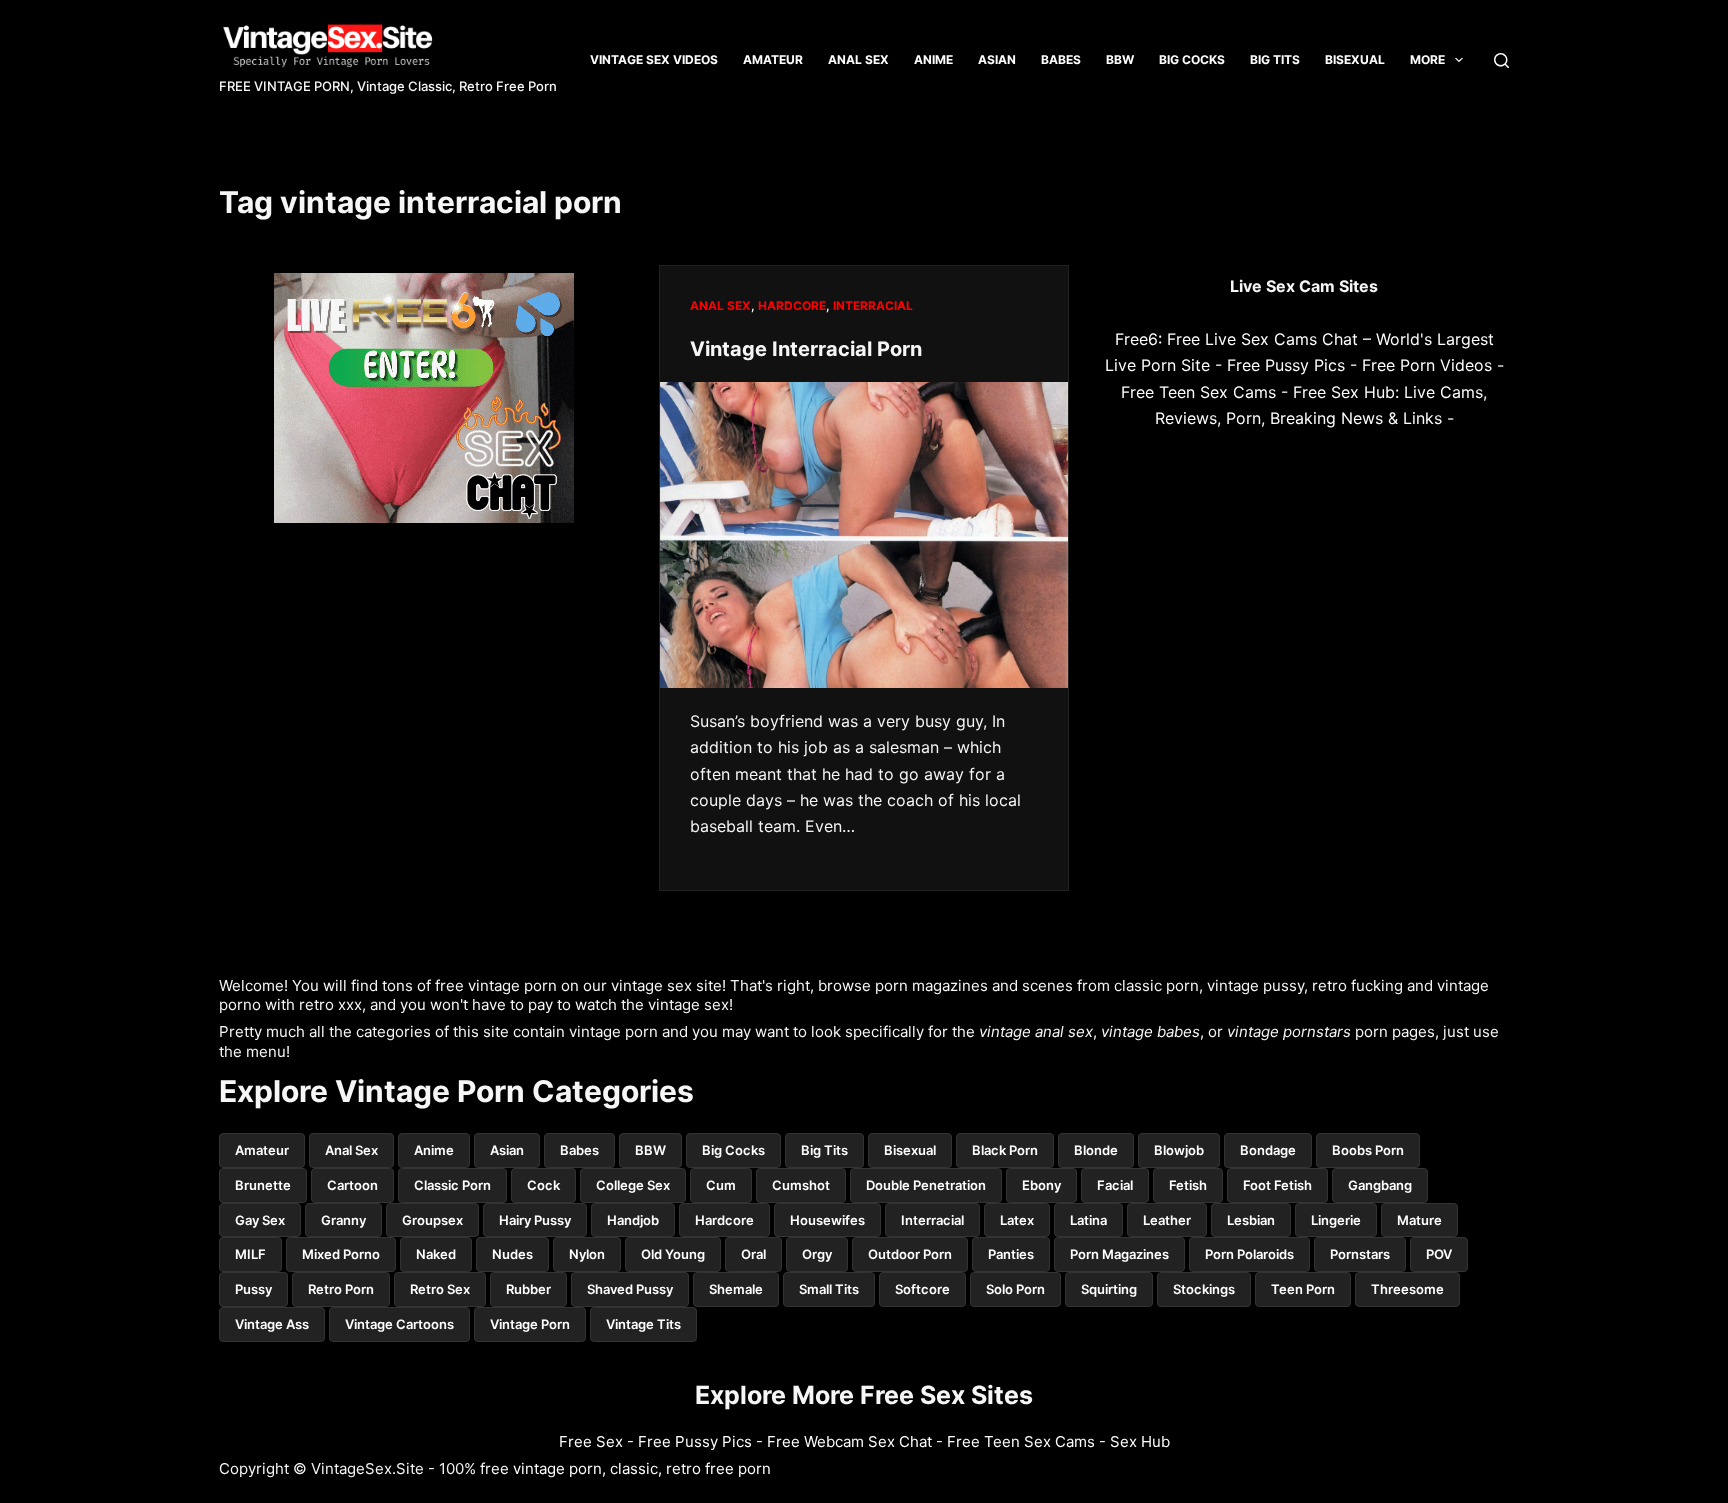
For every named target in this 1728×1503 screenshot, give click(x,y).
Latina (1088, 1220)
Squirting (1109, 1289)
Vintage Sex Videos (654, 59)
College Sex (633, 1185)
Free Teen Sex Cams (1198, 392)
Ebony (1041, 1185)
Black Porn (1005, 1150)
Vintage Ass (272, 1324)
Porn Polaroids (1249, 1254)
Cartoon (352, 1185)
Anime (933, 59)
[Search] (1501, 60)
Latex (1017, 1220)
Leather (1167, 1220)
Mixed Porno (341, 1254)
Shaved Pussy (630, 1289)
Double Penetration (926, 1185)
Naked (436, 1254)
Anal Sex (858, 59)
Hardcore (792, 305)
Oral (753, 1254)
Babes (1061, 59)
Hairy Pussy (535, 1220)
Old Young (673, 1254)
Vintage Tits (643, 1324)
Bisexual (1355, 59)
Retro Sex (440, 1289)
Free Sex (591, 1441)
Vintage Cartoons (399, 1324)
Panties (1011, 1254)
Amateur (773, 59)
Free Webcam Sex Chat (849, 1441)
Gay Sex (260, 1220)
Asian (997, 59)
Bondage (1268, 1150)
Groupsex (432, 1220)
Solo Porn (1015, 1289)
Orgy (817, 1254)
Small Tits (829, 1289)
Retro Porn (341, 1289)
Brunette (263, 1185)
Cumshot (801, 1185)
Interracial (932, 1220)
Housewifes (827, 1220)
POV (1439, 1254)
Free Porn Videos (1427, 365)
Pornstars (1360, 1254)
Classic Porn (452, 1185)
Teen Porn (1303, 1289)
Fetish (1188, 1185)
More (1427, 59)
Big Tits (824, 1150)
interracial (873, 305)
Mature (1419, 1220)
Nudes (512, 1254)
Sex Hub (1140, 1441)
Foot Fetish (1277, 1185)
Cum (721, 1185)
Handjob (633, 1220)
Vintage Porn (530, 1324)
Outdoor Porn (910, 1254)
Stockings (1204, 1289)
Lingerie (1336, 1220)
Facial (1115, 1185)
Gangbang (1380, 1185)
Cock (543, 1185)
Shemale (736, 1289)
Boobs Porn (1368, 1150)
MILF (250, 1254)
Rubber (528, 1289)
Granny (343, 1220)
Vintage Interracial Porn (806, 349)
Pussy (253, 1289)
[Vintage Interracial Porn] (864, 535)
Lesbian (1251, 1220)
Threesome (1407, 1289)
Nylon (587, 1254)
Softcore (922, 1289)
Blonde (1096, 1150)
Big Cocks (1192, 59)
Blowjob (1179, 1150)
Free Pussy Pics (1286, 365)
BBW (1120, 59)
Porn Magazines (1119, 1254)
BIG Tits (1275, 59)
